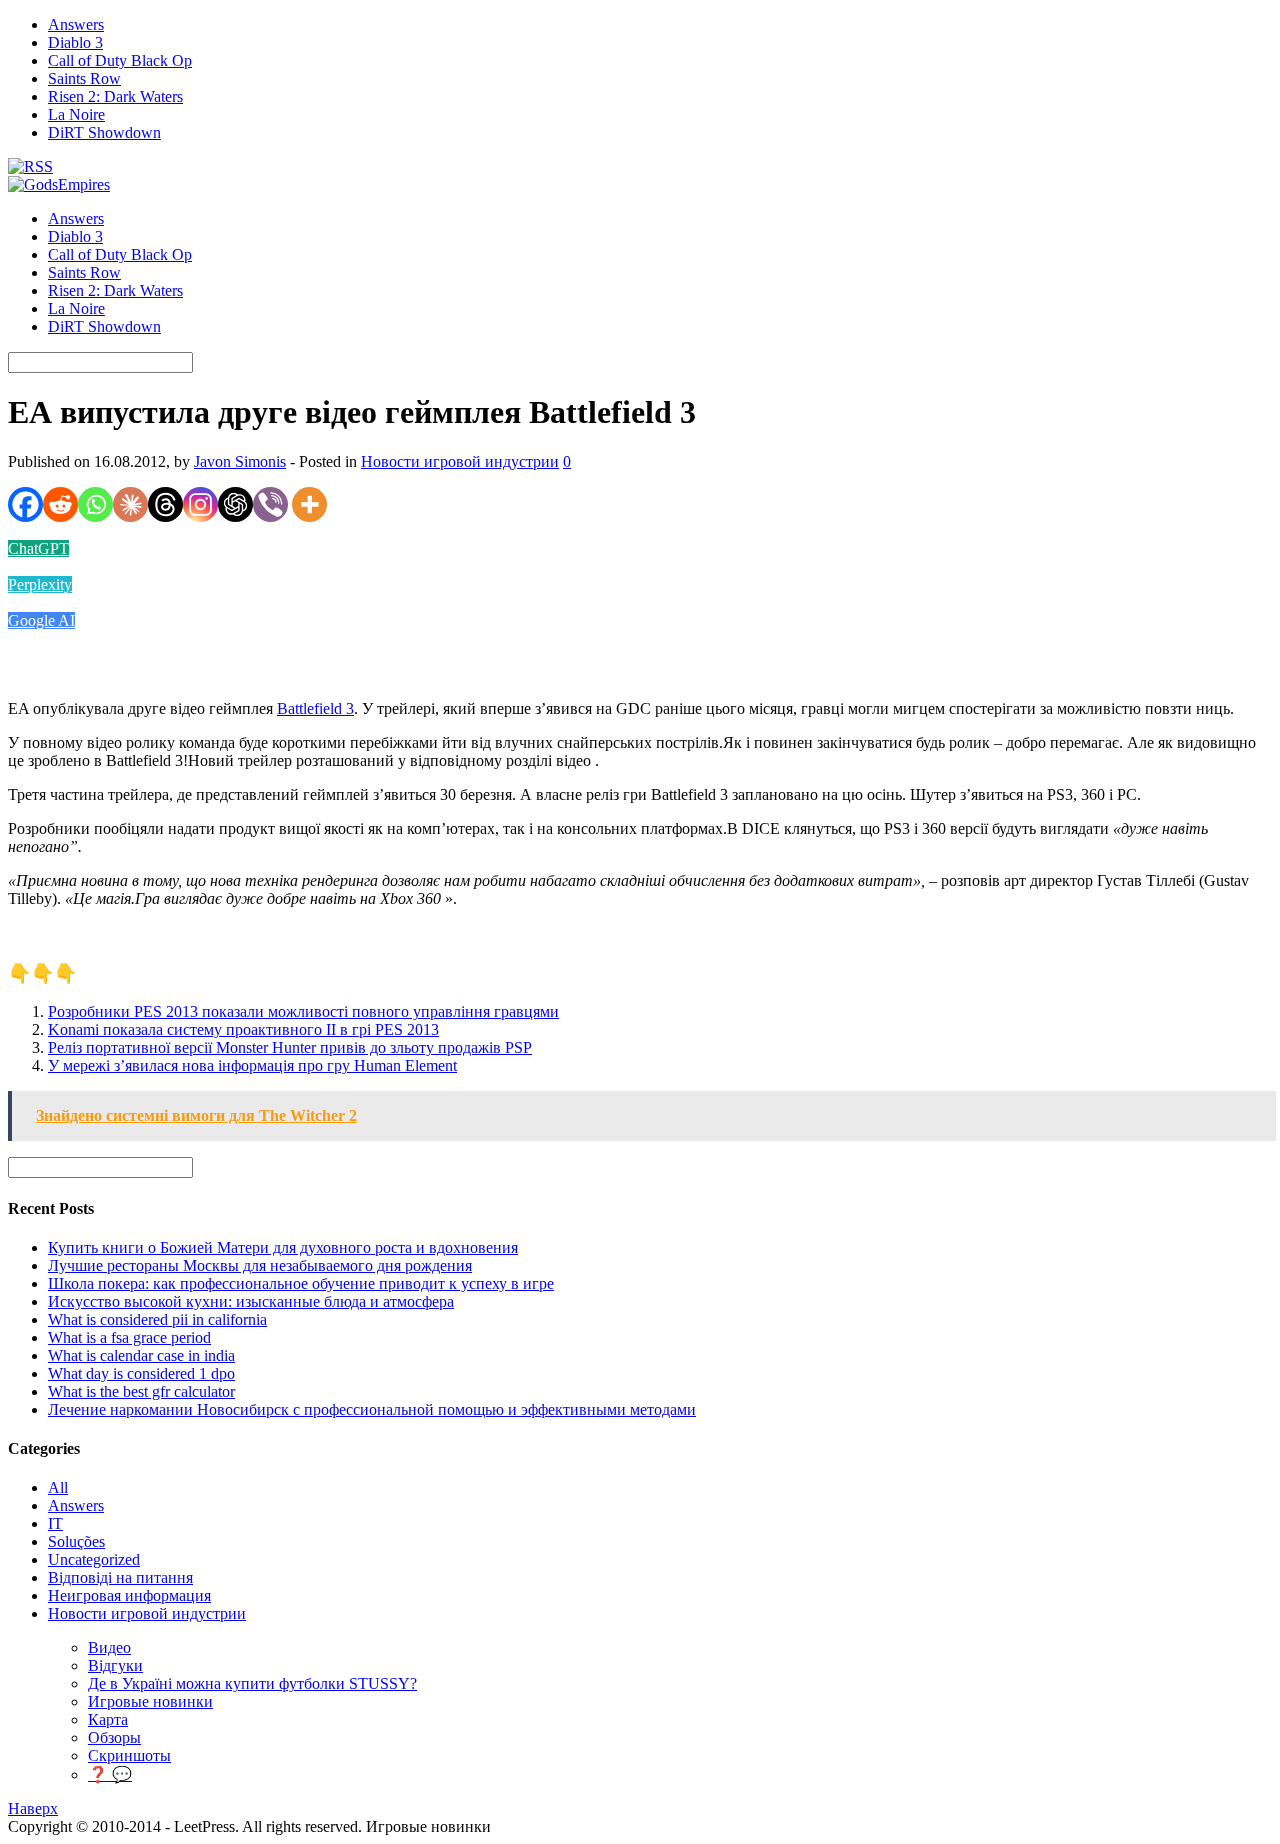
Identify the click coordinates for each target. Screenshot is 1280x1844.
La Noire (76, 114)
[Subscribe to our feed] (30, 166)
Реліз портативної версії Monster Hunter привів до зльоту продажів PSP (290, 1047)
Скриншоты (129, 1755)
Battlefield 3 (315, 708)
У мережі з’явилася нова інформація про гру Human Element (252, 1065)
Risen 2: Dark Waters (115, 96)
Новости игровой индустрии (460, 461)
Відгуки (115, 1665)
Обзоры (114, 1737)
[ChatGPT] (235, 504)
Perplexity (40, 584)
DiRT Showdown (104, 132)
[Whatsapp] (95, 504)
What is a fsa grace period (129, 1337)
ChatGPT (38, 548)
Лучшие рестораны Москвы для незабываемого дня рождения (260, 1265)
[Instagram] (200, 504)
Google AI (41, 620)
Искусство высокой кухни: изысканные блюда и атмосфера (251, 1301)
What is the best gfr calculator (141, 1391)
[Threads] (165, 504)
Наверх (33, 1808)
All (58, 1487)
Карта (108, 1719)
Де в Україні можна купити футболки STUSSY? (252, 1683)
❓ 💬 (110, 1774)
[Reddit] (60, 504)
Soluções (76, 1541)
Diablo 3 (75, 42)
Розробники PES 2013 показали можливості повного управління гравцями (303, 1011)
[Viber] (270, 504)
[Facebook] (25, 504)
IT (55, 1523)
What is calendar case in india (141, 1355)
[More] (309, 504)
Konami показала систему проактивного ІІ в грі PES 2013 (243, 1029)
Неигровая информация (129, 1595)
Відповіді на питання (120, 1577)
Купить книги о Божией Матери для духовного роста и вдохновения (283, 1247)
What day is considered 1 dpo (141, 1373)
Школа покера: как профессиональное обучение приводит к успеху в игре (301, 1283)
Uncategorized (94, 1559)
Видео (109, 1647)
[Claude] (130, 504)
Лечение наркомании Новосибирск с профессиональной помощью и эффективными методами (372, 1409)
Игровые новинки (150, 1701)
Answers (76, 24)
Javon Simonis (240, 461)
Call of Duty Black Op (120, 60)
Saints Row (84, 78)
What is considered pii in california (157, 1319)
